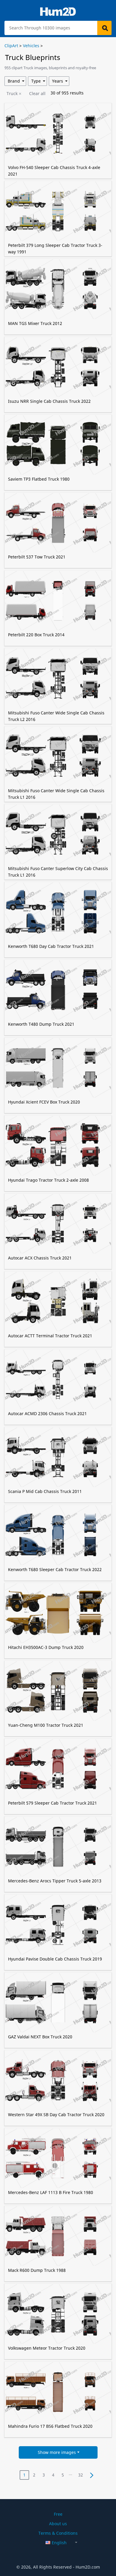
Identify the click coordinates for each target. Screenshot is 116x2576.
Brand (14, 81)
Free (58, 2514)
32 (81, 2475)
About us (58, 2524)
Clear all (37, 93)
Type (36, 81)
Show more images (57, 2452)
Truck (12, 93)
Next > (91, 2475)
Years (58, 81)
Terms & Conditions (58, 2533)
